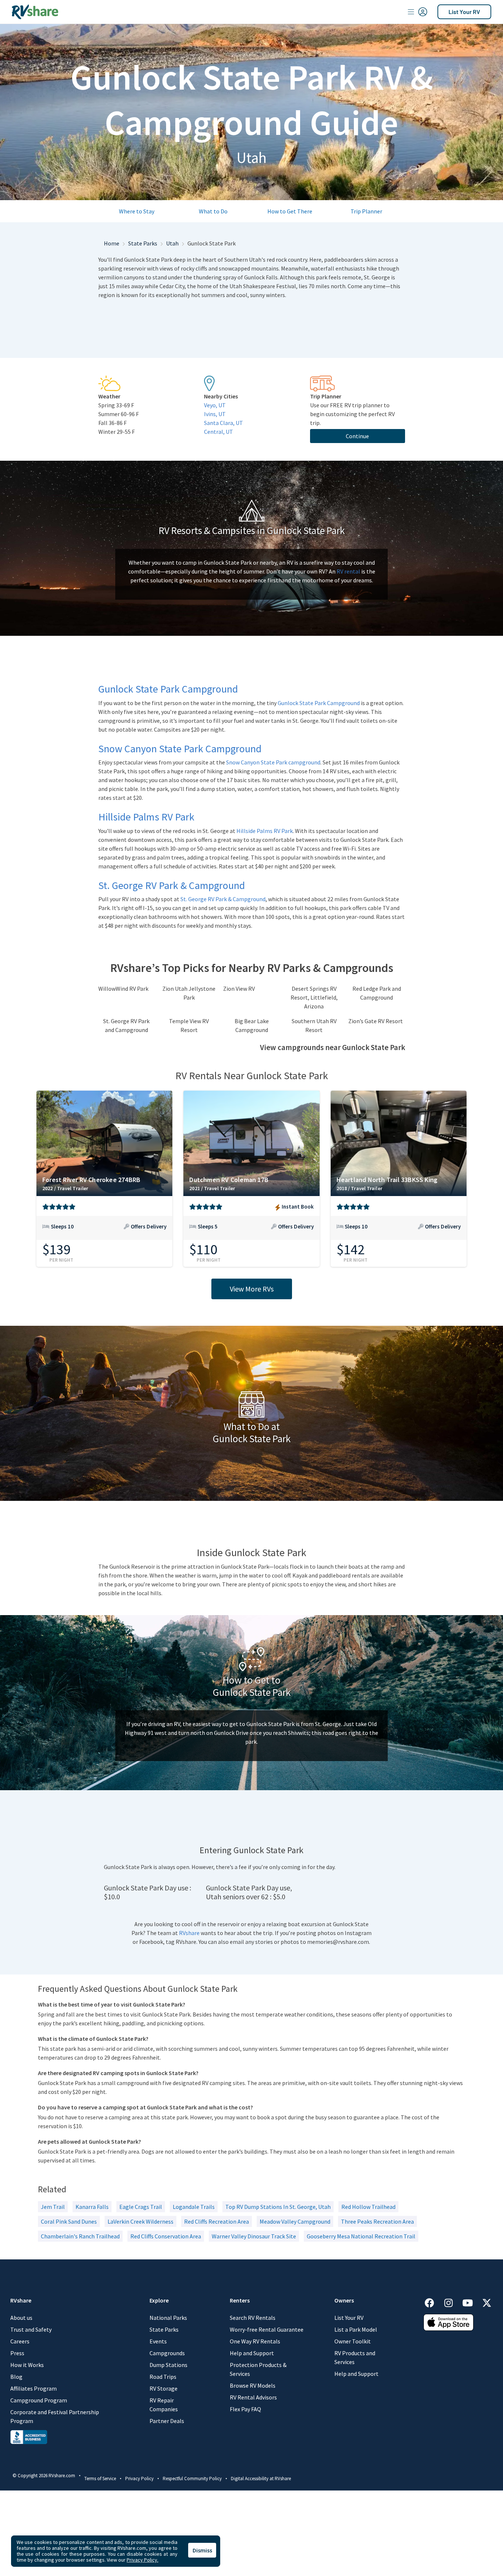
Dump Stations (168, 2365)
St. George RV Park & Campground (223, 899)
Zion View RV (239, 989)
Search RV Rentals (253, 2318)
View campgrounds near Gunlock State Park (333, 1048)
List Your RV (464, 12)
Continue (357, 436)
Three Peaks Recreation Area (377, 2221)
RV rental (348, 571)
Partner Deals (167, 2421)
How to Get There (290, 211)
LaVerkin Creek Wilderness (140, 2221)
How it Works (27, 2365)
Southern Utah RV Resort (314, 1025)
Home (112, 243)
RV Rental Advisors (253, 2397)
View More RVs (252, 1289)
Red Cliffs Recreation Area (217, 2221)
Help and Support (252, 2353)
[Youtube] (471, 2302)
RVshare (189, 1933)
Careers (20, 2341)
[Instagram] (452, 2302)
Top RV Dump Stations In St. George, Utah (278, 2207)
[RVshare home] (35, 12)
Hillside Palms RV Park (265, 831)
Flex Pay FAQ (245, 2409)
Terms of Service (100, 2479)
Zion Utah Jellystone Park (189, 993)
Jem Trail (53, 2207)
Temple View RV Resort (189, 1025)
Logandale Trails (194, 2207)
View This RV (104, 1232)
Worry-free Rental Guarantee (267, 2329)
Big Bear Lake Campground (252, 1025)
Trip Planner (366, 211)
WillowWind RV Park (123, 989)
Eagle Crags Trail (141, 2207)
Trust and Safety (31, 2329)
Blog (16, 2377)
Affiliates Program (34, 2388)
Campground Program (39, 2400)
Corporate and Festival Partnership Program (55, 2416)
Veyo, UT (215, 405)
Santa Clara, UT (224, 423)
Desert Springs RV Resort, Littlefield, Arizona (314, 997)
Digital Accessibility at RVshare (261, 2479)
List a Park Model (356, 2329)
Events (158, 2341)
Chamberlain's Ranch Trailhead (80, 2236)
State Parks (143, 243)
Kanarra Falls (92, 2207)
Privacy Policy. (143, 2560)
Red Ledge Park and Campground (377, 993)
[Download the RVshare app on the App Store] (449, 2322)
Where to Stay (137, 211)
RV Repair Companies (164, 2405)
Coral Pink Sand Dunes (69, 2221)
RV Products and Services (355, 2357)
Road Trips (163, 2377)
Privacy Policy (139, 2479)
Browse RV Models (253, 2385)
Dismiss (202, 2550)
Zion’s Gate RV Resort (376, 1021)
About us (21, 2318)
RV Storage (163, 2388)
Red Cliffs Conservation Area (166, 2236)
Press (17, 2353)
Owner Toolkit (353, 2341)
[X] (487, 2302)
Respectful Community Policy (192, 2479)
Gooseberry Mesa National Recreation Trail (361, 2236)
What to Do (213, 211)
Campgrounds (167, 2353)
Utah (172, 243)
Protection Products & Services (258, 2369)
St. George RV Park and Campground (126, 1025)
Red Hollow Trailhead (368, 2207)
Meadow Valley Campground (295, 2221)
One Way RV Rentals (255, 2341)
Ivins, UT (215, 414)
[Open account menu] (418, 12)
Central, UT (219, 432)
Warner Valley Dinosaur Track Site (254, 2236)
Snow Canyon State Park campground (273, 762)
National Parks (168, 2318)
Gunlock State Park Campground (319, 703)
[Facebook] (433, 2302)
